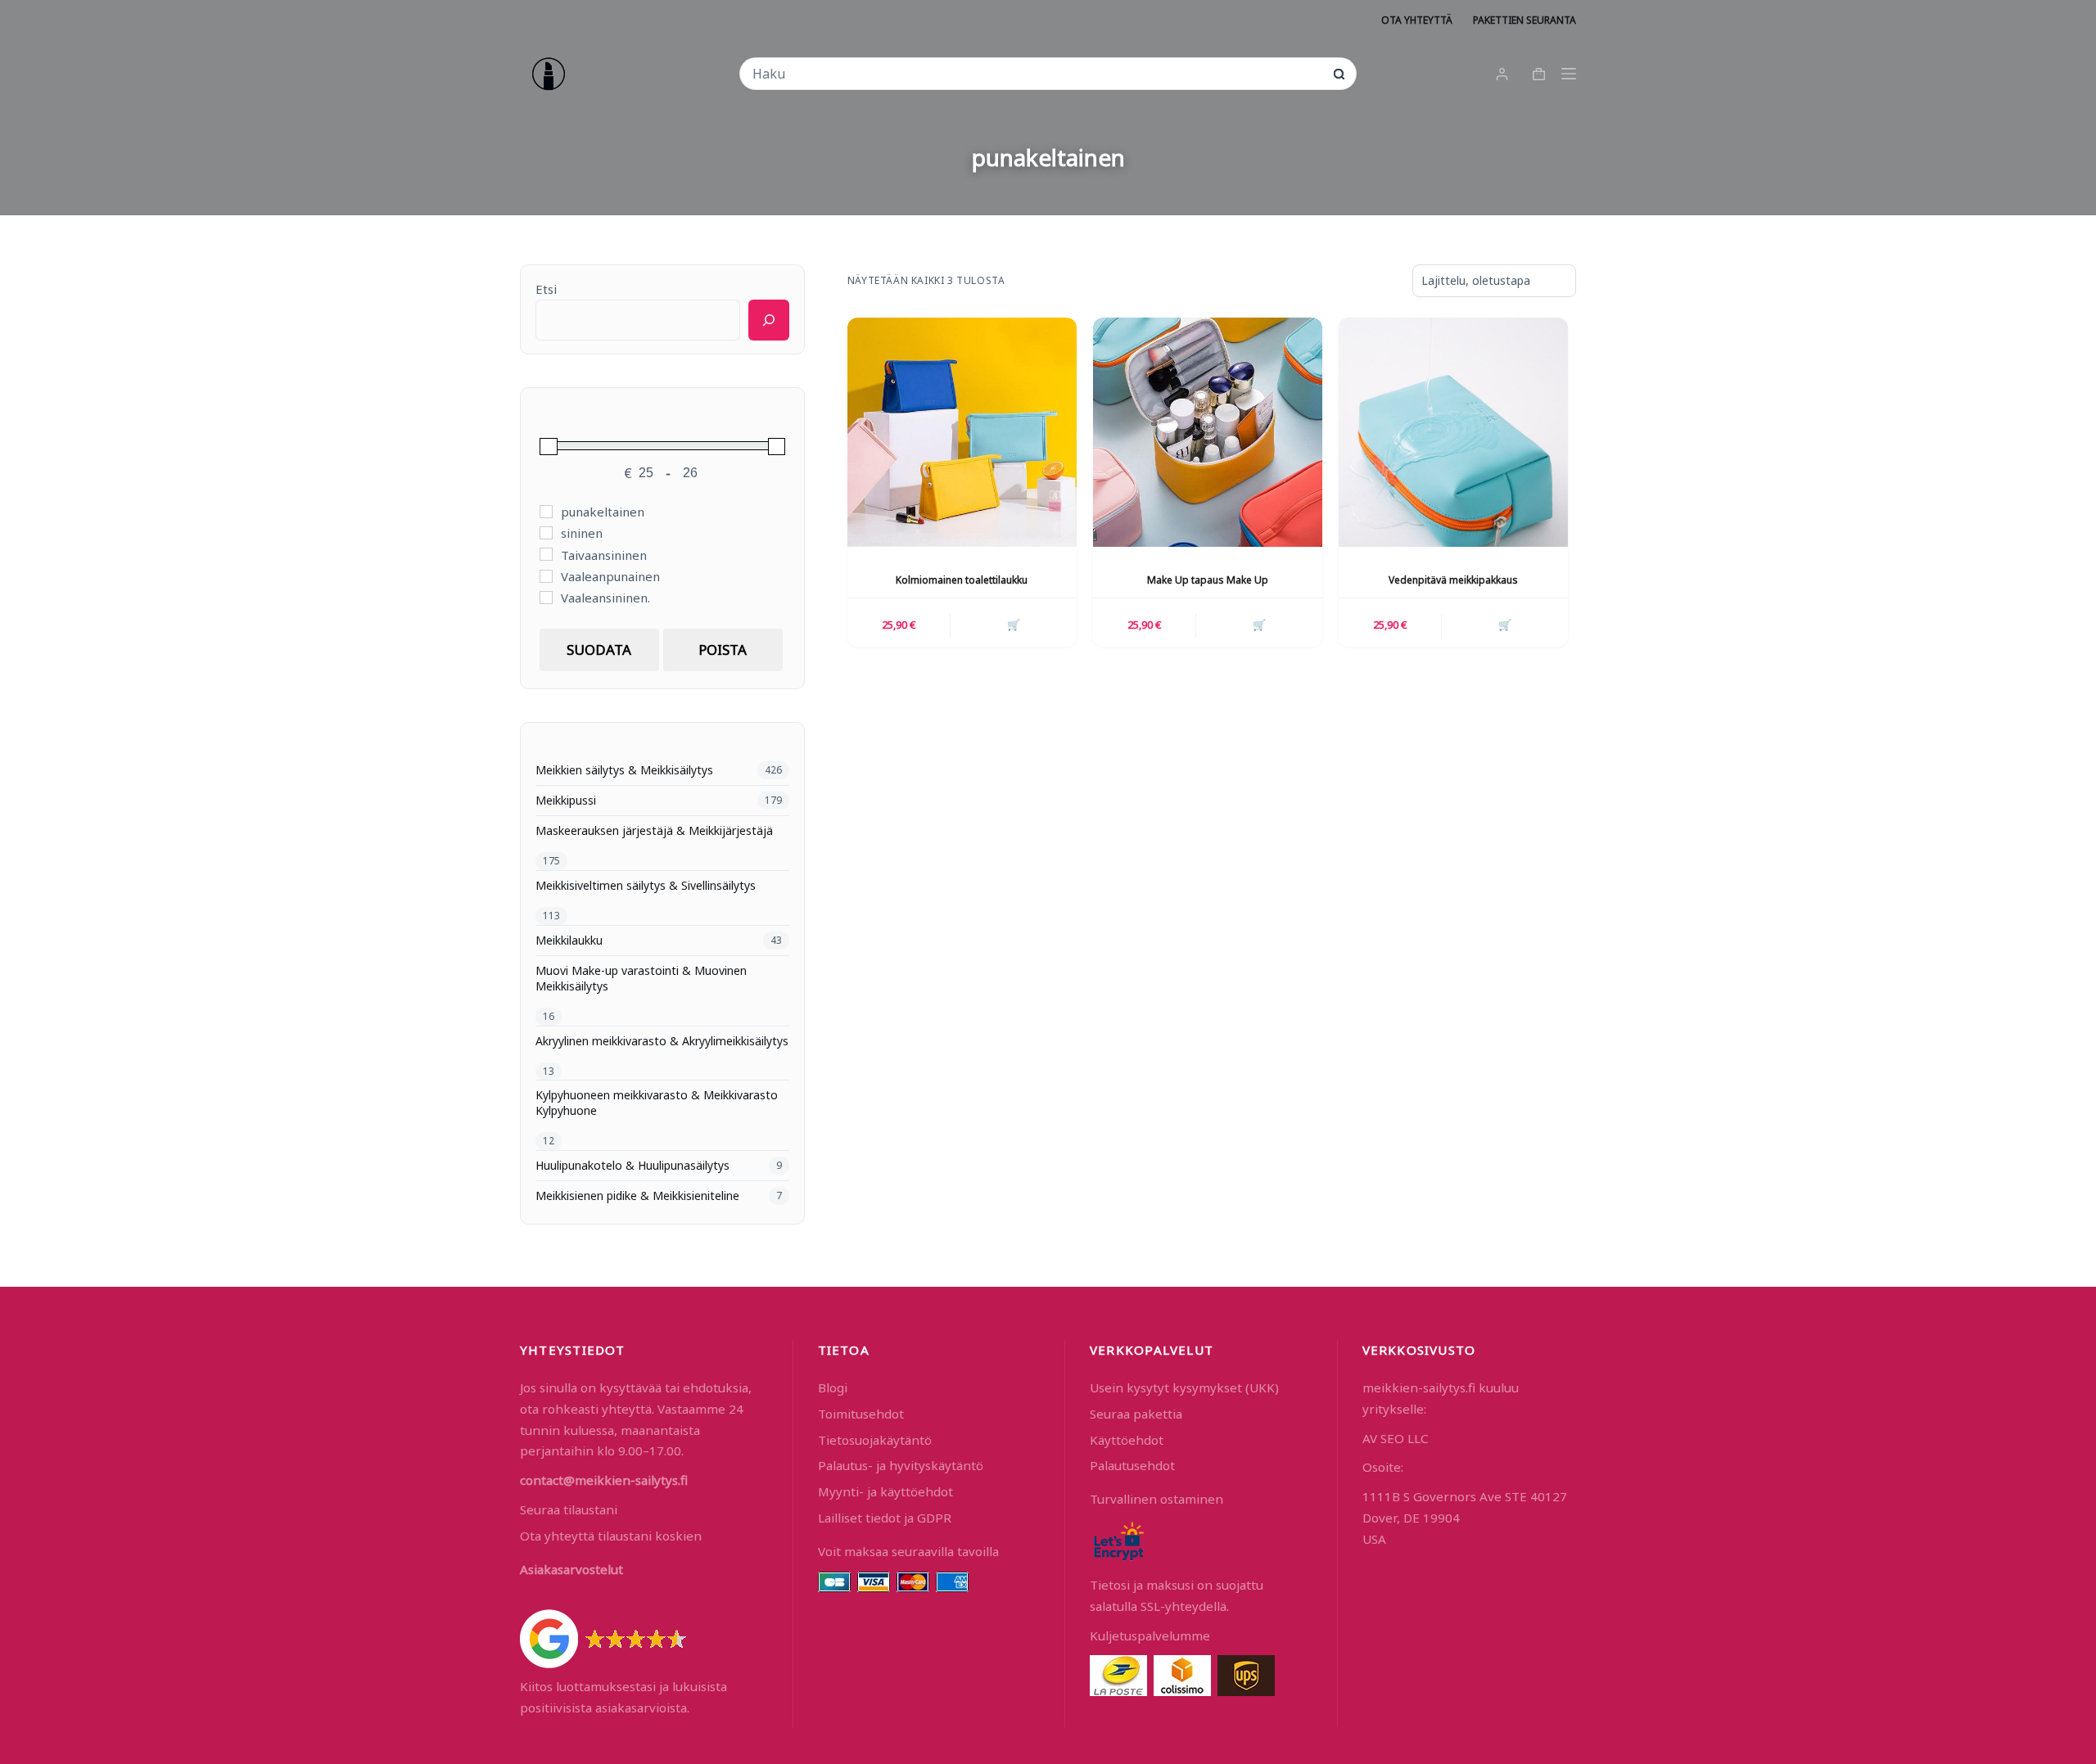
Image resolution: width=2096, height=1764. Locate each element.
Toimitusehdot (861, 1414)
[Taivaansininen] (546, 554)
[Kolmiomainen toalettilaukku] (962, 432)
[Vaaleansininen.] (546, 598)
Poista (723, 650)
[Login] (1502, 74)
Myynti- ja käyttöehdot (885, 1491)
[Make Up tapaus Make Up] (1208, 432)
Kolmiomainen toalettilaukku (962, 580)
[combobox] (1037, 74)
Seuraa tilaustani (569, 1509)
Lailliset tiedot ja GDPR (885, 1518)
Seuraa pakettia (1136, 1414)
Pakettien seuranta (1525, 20)
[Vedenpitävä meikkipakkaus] (1453, 432)
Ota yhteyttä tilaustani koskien (611, 1536)
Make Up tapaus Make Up (1208, 580)
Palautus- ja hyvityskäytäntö (901, 1465)
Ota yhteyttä (1417, 20)
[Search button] (1339, 74)
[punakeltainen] (546, 512)
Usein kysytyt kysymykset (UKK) (1184, 1387)
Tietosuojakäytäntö (875, 1440)
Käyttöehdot (1127, 1440)
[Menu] (1569, 74)
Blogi (833, 1387)
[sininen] (546, 533)
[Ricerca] (769, 320)
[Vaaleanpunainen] (546, 576)
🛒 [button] (1014, 625)
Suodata (599, 650)
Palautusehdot (1132, 1465)
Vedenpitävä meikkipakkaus (1453, 580)
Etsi (546, 289)
